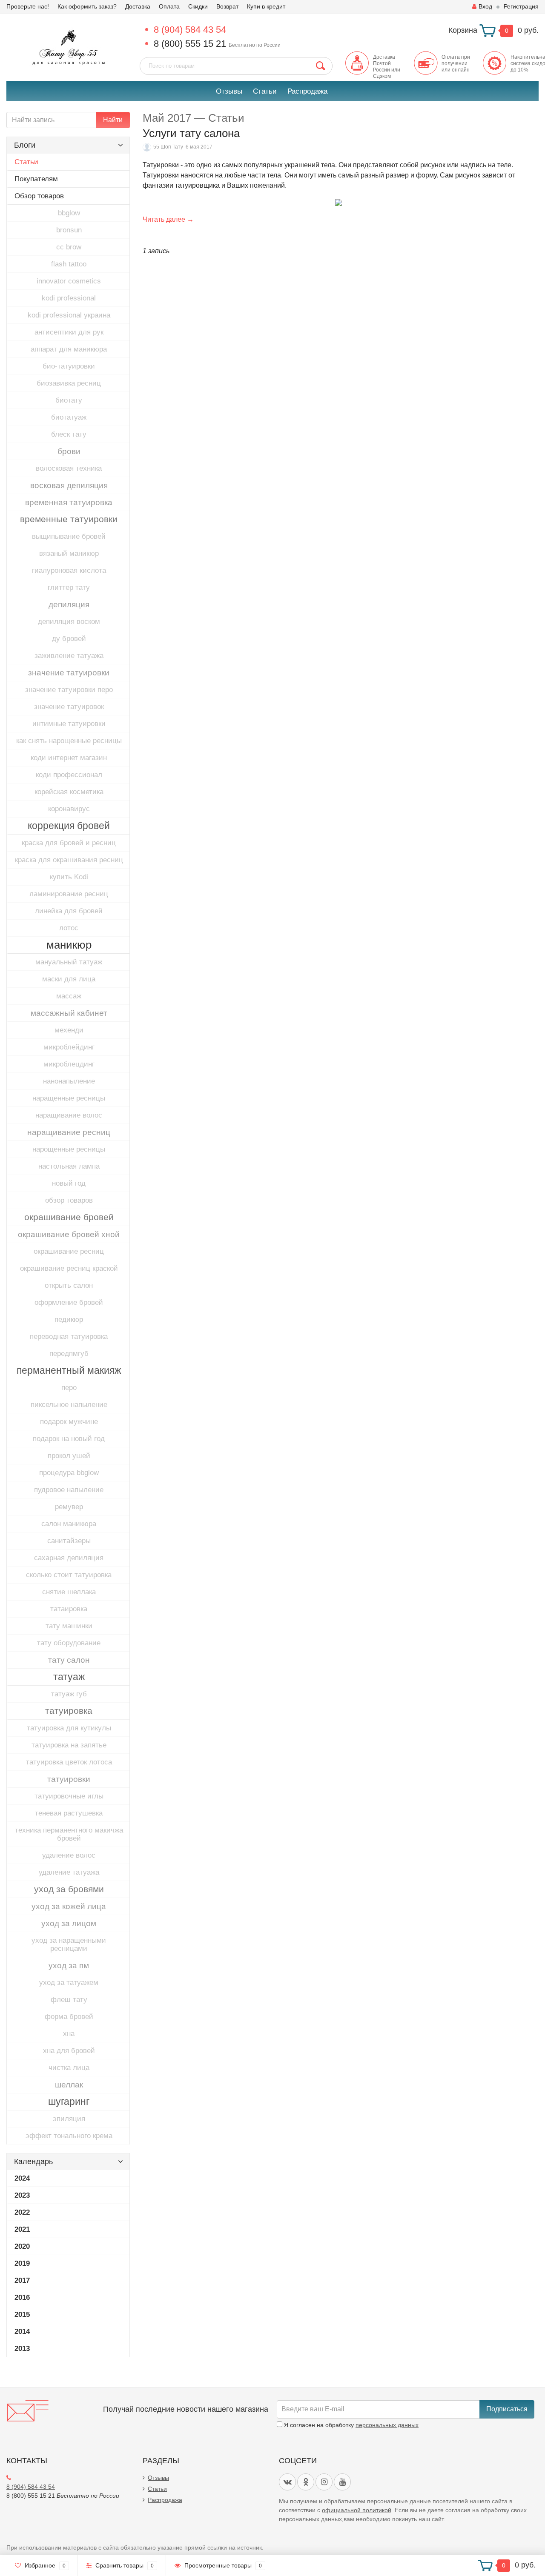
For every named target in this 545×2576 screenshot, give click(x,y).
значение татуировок (69, 707)
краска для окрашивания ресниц (69, 860)
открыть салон (69, 1285)
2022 (22, 2212)
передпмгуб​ (69, 1354)
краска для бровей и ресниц (69, 843)
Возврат (227, 6)
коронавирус (69, 809)
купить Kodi (69, 877)
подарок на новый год (69, 1439)
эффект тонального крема (69, 2136)
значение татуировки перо (69, 690)
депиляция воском (69, 622)
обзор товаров (69, 1200)
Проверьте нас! (28, 6)
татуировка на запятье (69, 1745)
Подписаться (507, 2409)
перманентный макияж (69, 1370)
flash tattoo (69, 264)
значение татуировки (69, 673)
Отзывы (229, 91)
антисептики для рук (69, 332)
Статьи (265, 91)
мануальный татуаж (69, 962)
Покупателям (36, 179)
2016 (22, 2297)
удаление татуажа (69, 1872)
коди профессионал (69, 775)
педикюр (69, 1319)
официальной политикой (357, 2510)
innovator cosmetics (69, 281)
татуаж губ (69, 1694)
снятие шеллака (69, 1592)
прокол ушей (69, 1456)
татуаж (69, 1677)
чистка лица (69, 2068)
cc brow (69, 247)
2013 (22, 2349)
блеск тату (69, 434)
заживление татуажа (69, 656)
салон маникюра (69, 1524)
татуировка (69, 1711)
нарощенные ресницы (69, 1149)
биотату (69, 400)
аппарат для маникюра (69, 349)
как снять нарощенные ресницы (69, 741)
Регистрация (521, 6)
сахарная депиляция (69, 1558)
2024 (22, 2178)
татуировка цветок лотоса (69, 1762)
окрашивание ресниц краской (69, 1268)
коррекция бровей (69, 826)
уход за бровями (69, 1889)
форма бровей (69, 2017)
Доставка (138, 6)
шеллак (69, 2085)
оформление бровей (69, 1302)
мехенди (69, 1030)
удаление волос (69, 1855)
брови (69, 451)
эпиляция (69, 2119)
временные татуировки (69, 519)
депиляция (69, 605)
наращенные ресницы (69, 1098)
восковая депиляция (69, 485)
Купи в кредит (266, 6)
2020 (22, 2246)
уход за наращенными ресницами (69, 1944)
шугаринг (69, 2101)
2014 (22, 2332)
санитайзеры (69, 1541)
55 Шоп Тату (168, 147)
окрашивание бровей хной (69, 1234)
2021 (22, 2229)
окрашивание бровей (69, 1217)
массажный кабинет (69, 1013)
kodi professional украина (69, 315)
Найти (113, 120)
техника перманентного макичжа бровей (69, 1834)
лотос (69, 928)
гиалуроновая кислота (69, 570)
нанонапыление (69, 1081)
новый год (69, 1183)
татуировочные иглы (69, 1796)
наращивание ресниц (69, 1132)
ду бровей (69, 639)
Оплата (169, 6)
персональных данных (387, 2425)
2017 (22, 2280)
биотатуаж (69, 417)
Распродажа (307, 91)
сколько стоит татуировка (69, 1575)
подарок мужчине (69, 1422)
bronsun (69, 230)
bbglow (69, 213)
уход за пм (69, 1966)
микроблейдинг (69, 1047)
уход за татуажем (69, 1983)
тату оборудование (69, 1643)
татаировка (69, 1609)
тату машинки (69, 1626)
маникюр (69, 945)
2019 (22, 2263)
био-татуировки (69, 366)
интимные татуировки (69, 724)
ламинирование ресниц (69, 894)
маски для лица (69, 979)
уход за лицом (69, 1923)
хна (69, 2034)
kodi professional (69, 298)
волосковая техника (69, 468)
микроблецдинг (69, 1064)
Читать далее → (168, 219)
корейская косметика (69, 792)
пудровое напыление (69, 1490)
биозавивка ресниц (69, 383)
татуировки (69, 1779)
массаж (69, 996)
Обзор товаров (39, 196)
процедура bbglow (69, 1473)
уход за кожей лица (69, 1906)
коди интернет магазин (69, 758)
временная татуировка (69, 502)
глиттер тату (69, 588)
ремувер (69, 1507)
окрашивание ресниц (69, 1251)
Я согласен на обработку (350, 2425)
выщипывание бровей (69, 536)
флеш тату (69, 2000)
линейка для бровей (69, 911)
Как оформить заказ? (87, 6)
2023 (22, 2195)
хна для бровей (69, 2051)
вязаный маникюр (69, 553)
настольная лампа (69, 1166)
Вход (485, 6)
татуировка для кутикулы (69, 1728)
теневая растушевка (69, 1813)
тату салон (69, 1660)
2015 (22, 2314)
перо (69, 1388)
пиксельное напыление (69, 1405)
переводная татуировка (69, 1337)
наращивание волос (69, 1115)
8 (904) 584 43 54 (190, 30)
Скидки (198, 6)
